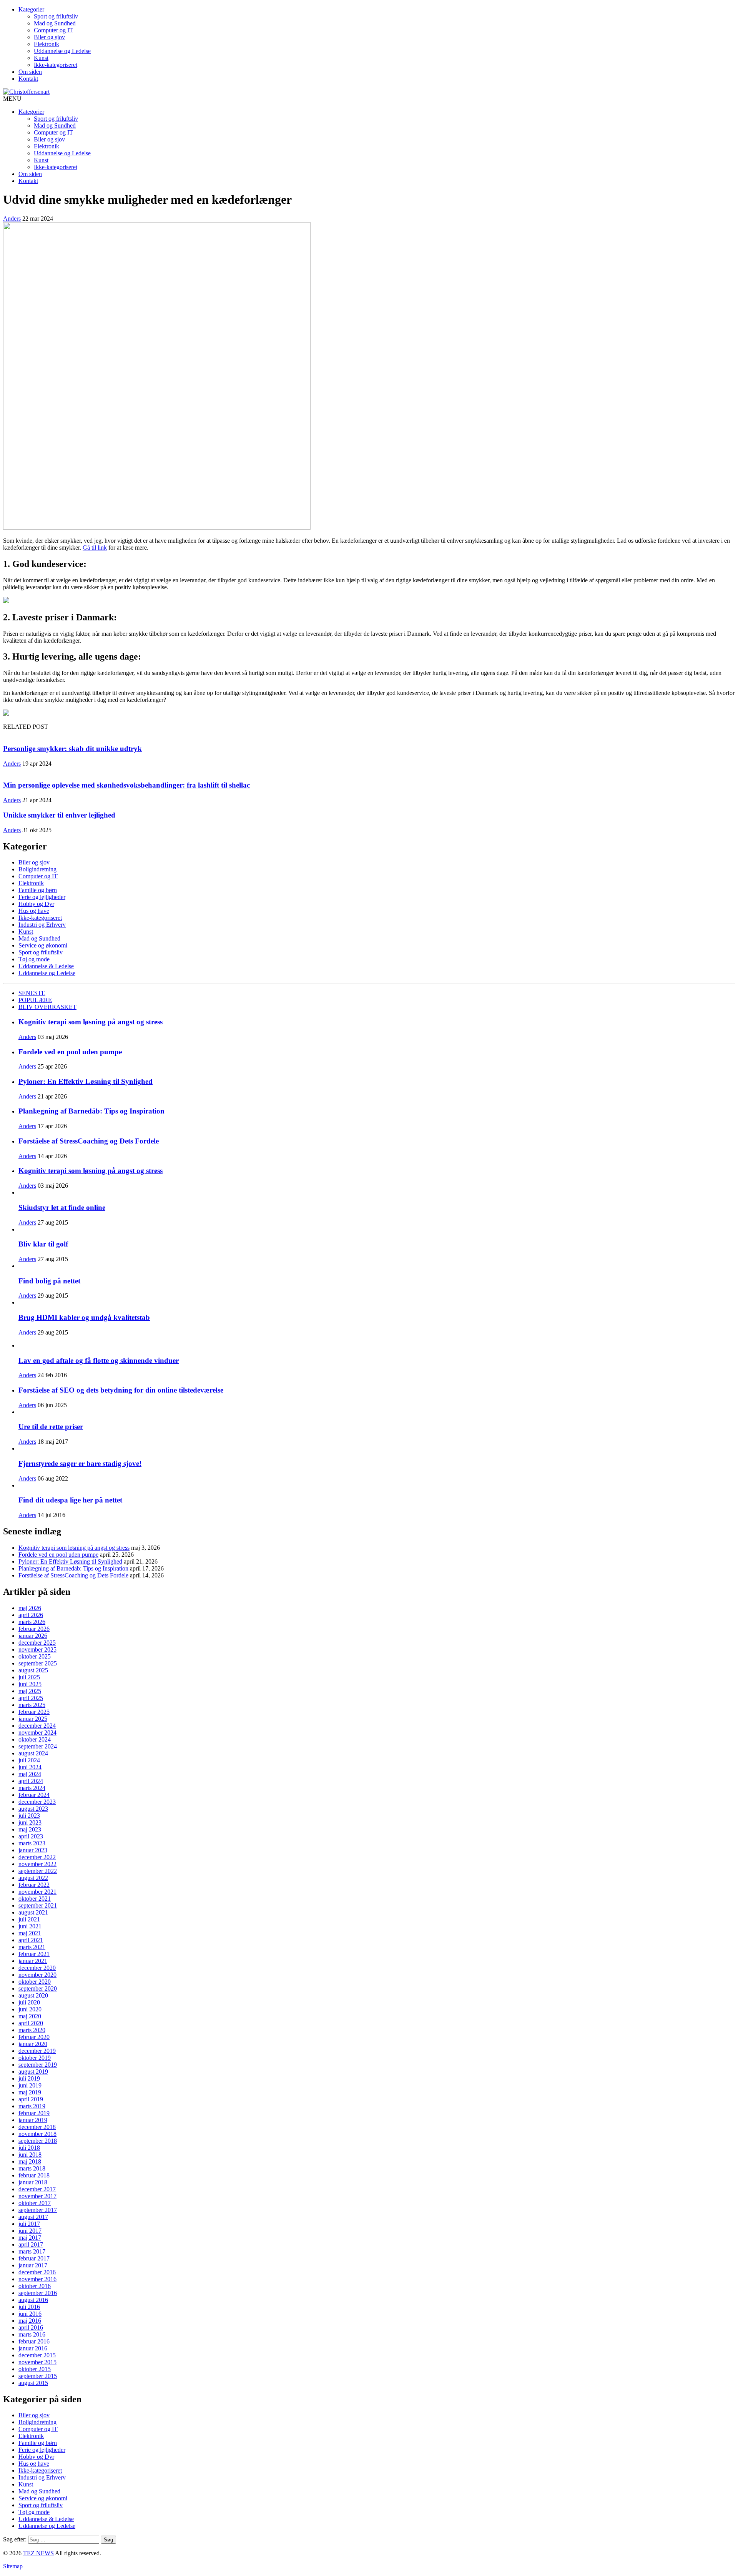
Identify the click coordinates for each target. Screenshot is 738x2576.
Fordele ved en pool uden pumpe (70, 1052)
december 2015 (37, 2355)
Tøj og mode (34, 959)
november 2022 (37, 1864)
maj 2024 (30, 1774)
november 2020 (37, 1975)
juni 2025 (30, 1684)
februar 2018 (34, 2175)
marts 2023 (32, 1843)
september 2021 (38, 1905)
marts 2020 (32, 2030)
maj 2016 (30, 2321)
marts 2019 (32, 2106)
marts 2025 (32, 1705)
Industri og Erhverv (42, 925)
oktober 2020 (35, 1982)
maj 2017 (30, 2238)
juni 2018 (30, 2155)
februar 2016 (34, 2341)
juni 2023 (30, 1822)
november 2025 (37, 1649)
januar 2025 (33, 1719)
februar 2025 (34, 1712)
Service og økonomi (43, 945)
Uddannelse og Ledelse (62, 51)
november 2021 (37, 1892)
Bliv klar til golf (43, 1244)
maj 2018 (30, 2161)
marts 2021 (32, 1947)
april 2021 (31, 1940)
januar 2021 (33, 1961)
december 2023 (37, 1802)
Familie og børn (38, 890)
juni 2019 (30, 2085)
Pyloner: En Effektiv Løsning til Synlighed (86, 1081)
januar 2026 (33, 1636)
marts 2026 (32, 1622)
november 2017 (37, 2196)
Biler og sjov (49, 37)
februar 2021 (34, 1954)
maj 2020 (30, 2016)
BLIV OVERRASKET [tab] (47, 1007)
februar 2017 (34, 2258)
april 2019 (31, 2099)
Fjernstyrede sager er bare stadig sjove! (80, 1463)
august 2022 (33, 1878)
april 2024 (31, 1781)
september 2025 (38, 1663)
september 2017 (38, 2210)
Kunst (41, 58)
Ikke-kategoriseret (56, 65)
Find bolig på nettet (49, 1281)
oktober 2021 (35, 1899)
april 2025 (31, 1698)
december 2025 (37, 1643)
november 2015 (37, 2362)
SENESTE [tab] (32, 993)
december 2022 (37, 1857)
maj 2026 (30, 1608)
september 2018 (38, 2141)
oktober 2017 (35, 2203)
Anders (12, 219)
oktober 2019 (35, 2058)
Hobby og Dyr (36, 904)
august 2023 (33, 1809)
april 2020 (31, 2023)
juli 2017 (29, 2224)
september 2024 (38, 1746)
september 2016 (38, 2293)
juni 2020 (30, 2009)
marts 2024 (32, 1788)
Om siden (30, 72)
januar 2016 (33, 2348)
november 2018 (37, 2134)
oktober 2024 (35, 1739)
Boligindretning (37, 869)
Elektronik (47, 44)
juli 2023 (29, 1816)
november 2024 (37, 1733)
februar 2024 (34, 1795)
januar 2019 (33, 2120)
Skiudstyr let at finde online (62, 1207)
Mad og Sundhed (55, 23)
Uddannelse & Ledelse (46, 966)
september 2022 (38, 1871)
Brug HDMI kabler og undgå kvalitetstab (84, 1317)
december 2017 (37, 2189)
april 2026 (31, 1615)
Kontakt (28, 79)
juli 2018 (29, 2148)
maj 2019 (30, 2092)
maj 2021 (30, 1933)
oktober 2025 (35, 1656)
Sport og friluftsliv (56, 16)
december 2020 (37, 1968)
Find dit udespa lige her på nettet (70, 1500)
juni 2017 (30, 2231)
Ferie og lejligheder (42, 897)
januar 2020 (33, 2044)
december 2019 (37, 2051)
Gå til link (95, 548)
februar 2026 (34, 1629)
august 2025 (33, 1670)
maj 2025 (30, 1691)
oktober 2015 (35, 2369)
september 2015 (38, 2376)
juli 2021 (29, 1919)
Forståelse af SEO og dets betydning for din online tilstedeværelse (121, 1390)
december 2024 (37, 1726)
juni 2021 (30, 1926)
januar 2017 (33, 2265)
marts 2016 (32, 2334)
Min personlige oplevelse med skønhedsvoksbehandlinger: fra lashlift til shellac (126, 785)
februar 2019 (34, 2113)
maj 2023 (30, 1829)
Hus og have (34, 911)
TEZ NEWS (38, 2553)
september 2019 (38, 2065)
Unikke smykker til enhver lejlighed (59, 815)
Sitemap (13, 2566)
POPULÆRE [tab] (35, 1000)
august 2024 (33, 1753)
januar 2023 (33, 1850)
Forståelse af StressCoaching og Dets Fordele (89, 1141)
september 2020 (38, 1989)
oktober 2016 (35, 2286)
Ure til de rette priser (51, 1427)
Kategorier (31, 9)
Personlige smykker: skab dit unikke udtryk (72, 749)
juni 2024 (30, 1767)
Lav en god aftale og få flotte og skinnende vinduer (99, 1360)
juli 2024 (29, 1760)
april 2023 (31, 1836)
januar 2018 (33, 2182)
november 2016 (37, 2279)
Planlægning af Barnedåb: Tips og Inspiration (91, 1111)
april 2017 (31, 2244)
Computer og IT (53, 30)
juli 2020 (29, 2002)
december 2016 (37, 2272)
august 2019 (33, 2072)
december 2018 (37, 2127)
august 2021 (33, 1912)
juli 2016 (29, 2307)
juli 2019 (29, 2078)
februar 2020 (34, 2037)
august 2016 (33, 2300)
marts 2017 (32, 2251)
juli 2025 (29, 1677)
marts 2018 (32, 2168)
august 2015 (33, 2383)
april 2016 (31, 2328)
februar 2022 (34, 1885)
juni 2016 (30, 2314)
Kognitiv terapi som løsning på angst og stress (91, 1022)
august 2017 (33, 2217)
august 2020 (33, 1995)
